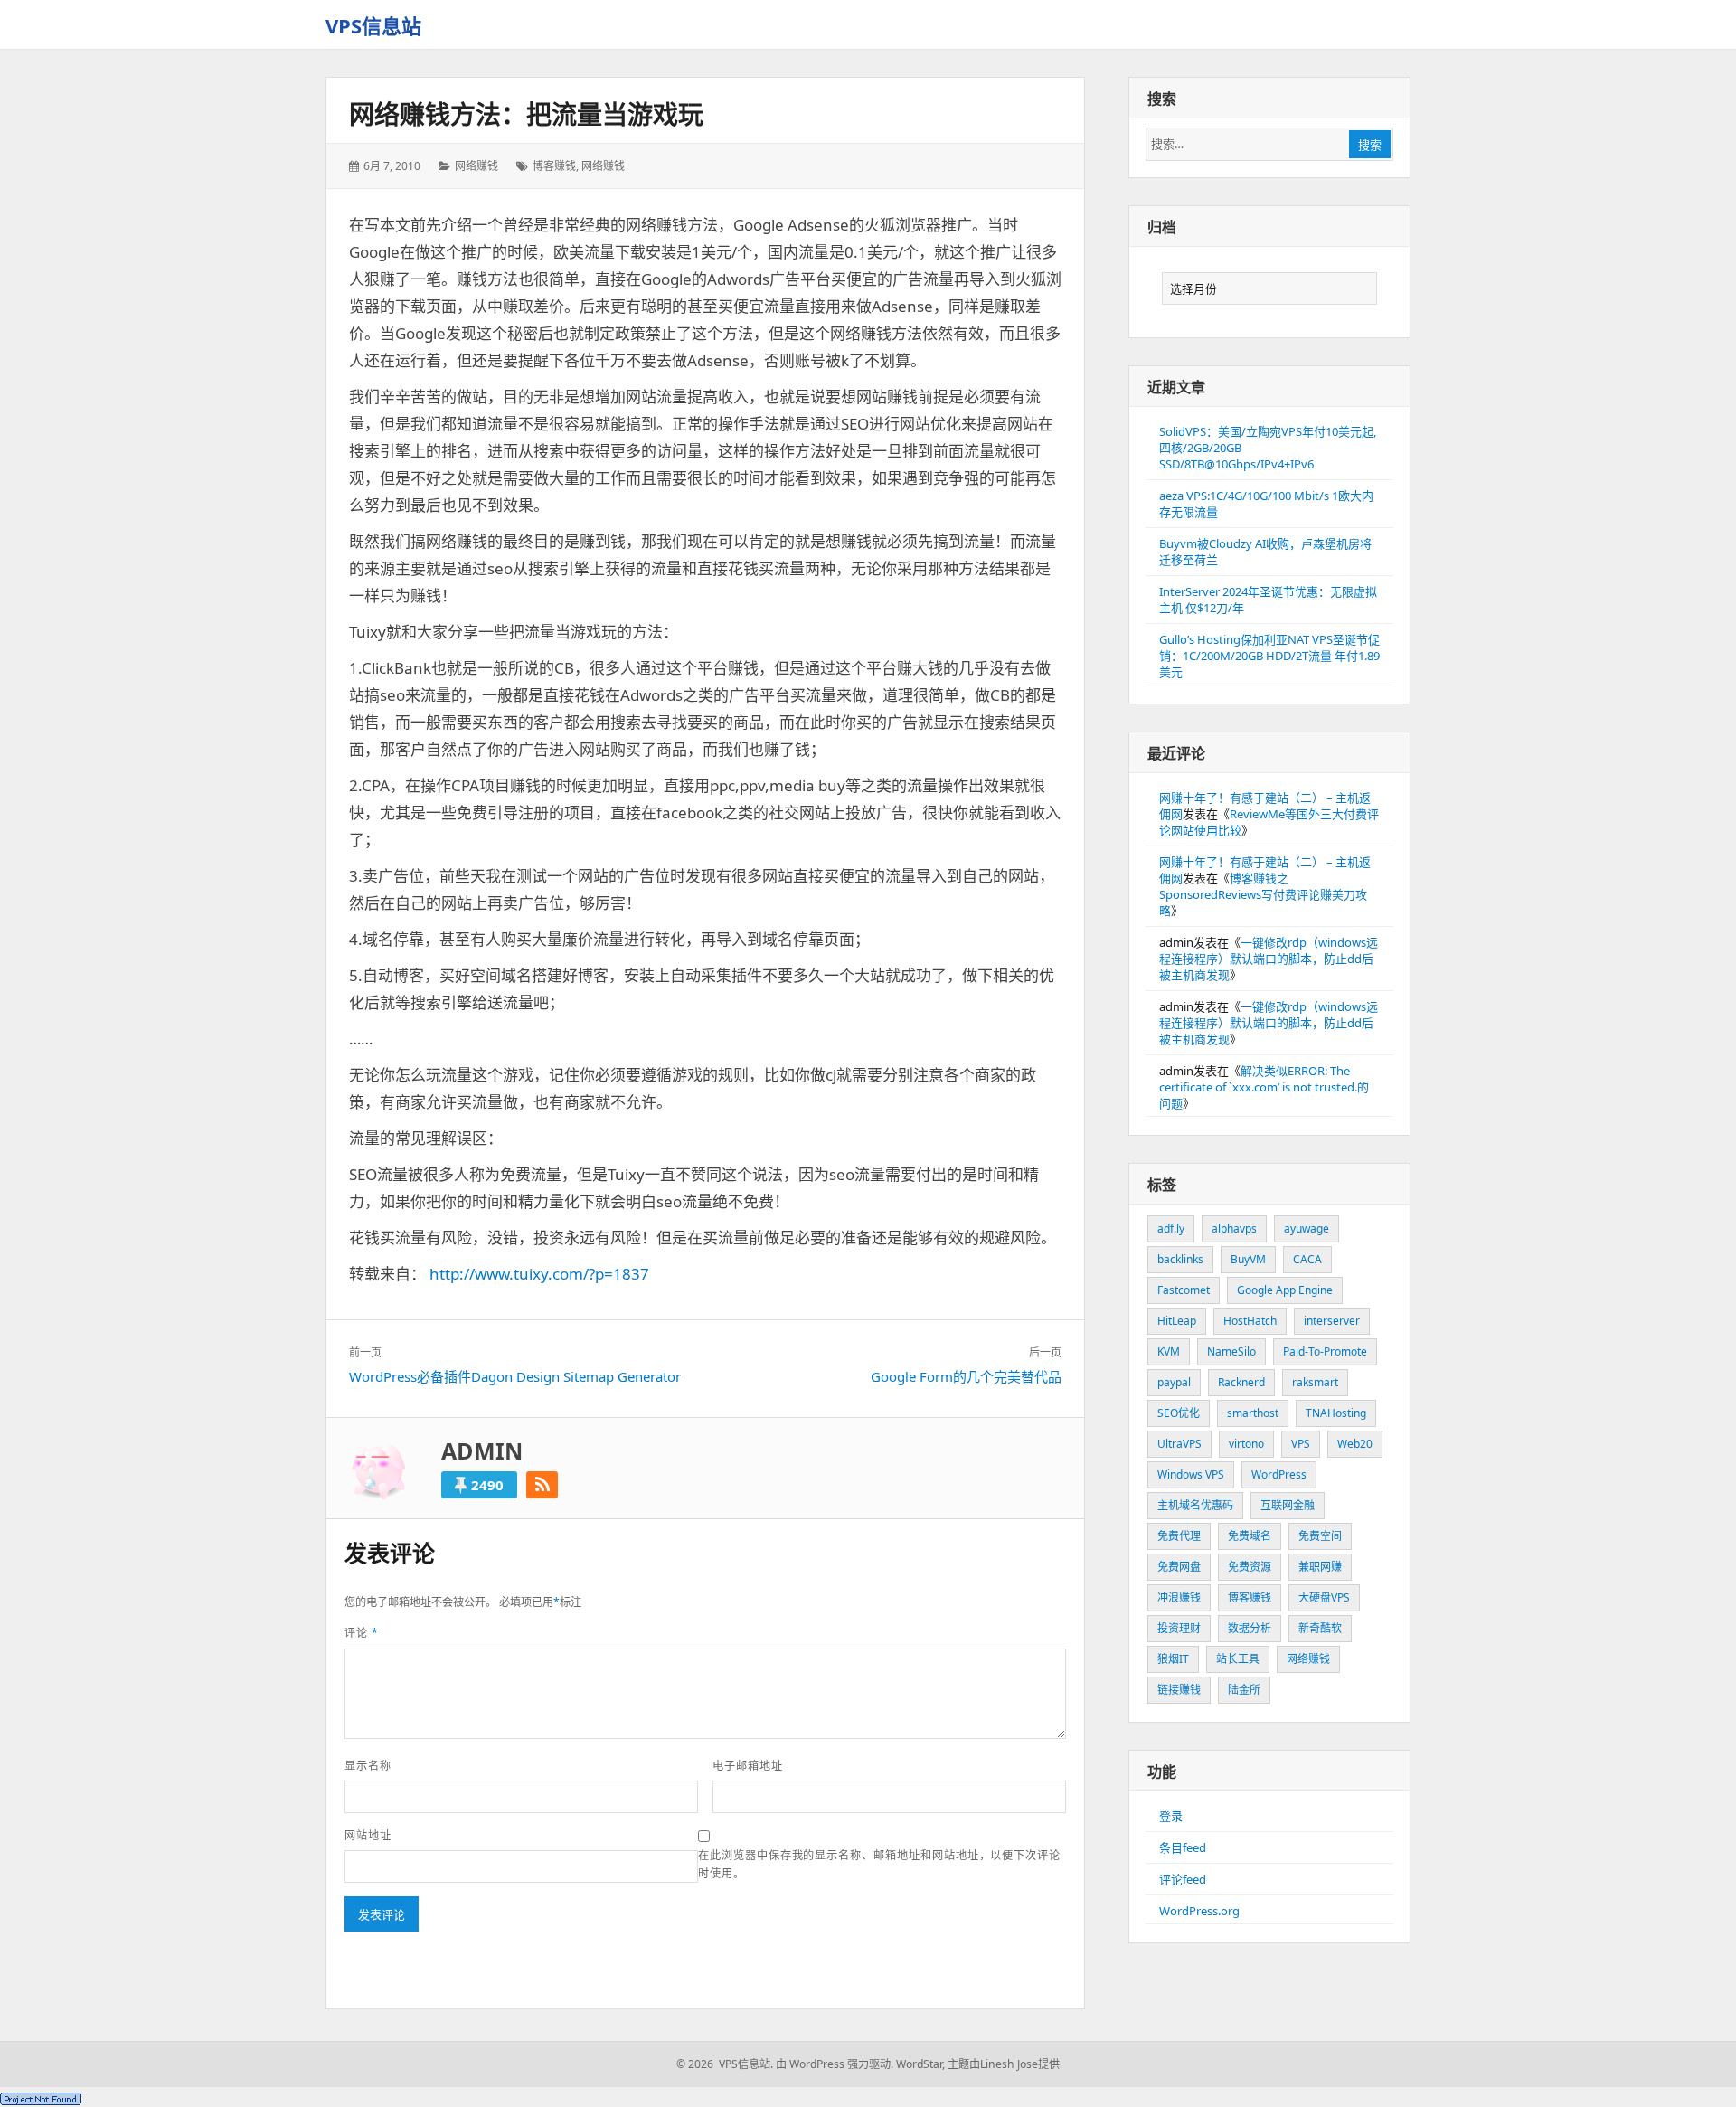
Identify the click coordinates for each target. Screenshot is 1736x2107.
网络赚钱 (476, 166)
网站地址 (368, 1835)
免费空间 (1320, 1536)
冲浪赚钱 (1179, 1597)
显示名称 (368, 1766)
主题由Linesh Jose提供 (1004, 2064)
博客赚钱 (554, 166)
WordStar (919, 2064)
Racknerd (1241, 1382)
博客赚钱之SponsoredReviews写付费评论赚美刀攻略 (1263, 894)
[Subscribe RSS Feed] (542, 1485)
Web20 (1355, 1444)
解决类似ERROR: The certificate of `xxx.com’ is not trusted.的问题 (1264, 1087)
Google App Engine (1285, 1290)
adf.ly (1171, 1228)
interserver (1332, 1321)
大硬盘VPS (1324, 1597)
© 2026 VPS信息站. (725, 2064)
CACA (1307, 1259)
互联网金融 (1288, 1505)
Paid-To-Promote (1325, 1351)
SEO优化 (1179, 1413)
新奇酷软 (1320, 1628)
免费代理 (1179, 1536)
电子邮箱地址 (748, 1766)
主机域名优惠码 (1195, 1505)
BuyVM (1248, 1259)
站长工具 (1238, 1659)
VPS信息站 (373, 25)
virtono (1246, 1444)
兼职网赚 (1320, 1567)
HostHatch (1250, 1321)
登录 (1171, 1816)
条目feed (1183, 1847)
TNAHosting (1336, 1413)
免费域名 (1250, 1536)
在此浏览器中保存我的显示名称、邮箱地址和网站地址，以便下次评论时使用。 (879, 1864)
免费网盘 (1179, 1567)
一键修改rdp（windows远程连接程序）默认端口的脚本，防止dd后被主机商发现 (1269, 959)
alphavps (1234, 1228)
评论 (362, 1633)
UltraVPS (1179, 1444)
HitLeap (1177, 1321)
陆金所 (1244, 1690)
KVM (1169, 1351)
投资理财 (1179, 1628)
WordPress (1279, 1474)
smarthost (1253, 1413)
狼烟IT (1173, 1659)
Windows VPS (1191, 1474)
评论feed (1183, 1879)
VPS (1301, 1444)
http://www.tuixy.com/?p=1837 (539, 1274)
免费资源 (1250, 1567)
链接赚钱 (1179, 1690)
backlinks (1180, 1259)
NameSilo (1231, 1351)
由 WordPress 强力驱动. (835, 2064)
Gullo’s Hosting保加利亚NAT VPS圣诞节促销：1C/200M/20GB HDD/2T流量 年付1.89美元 (1269, 656)
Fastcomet (1184, 1290)
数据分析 (1250, 1628)
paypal (1174, 1382)
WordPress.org (1199, 1911)
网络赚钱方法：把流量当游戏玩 (526, 114)
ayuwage (1307, 1228)
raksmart (1315, 1382)
